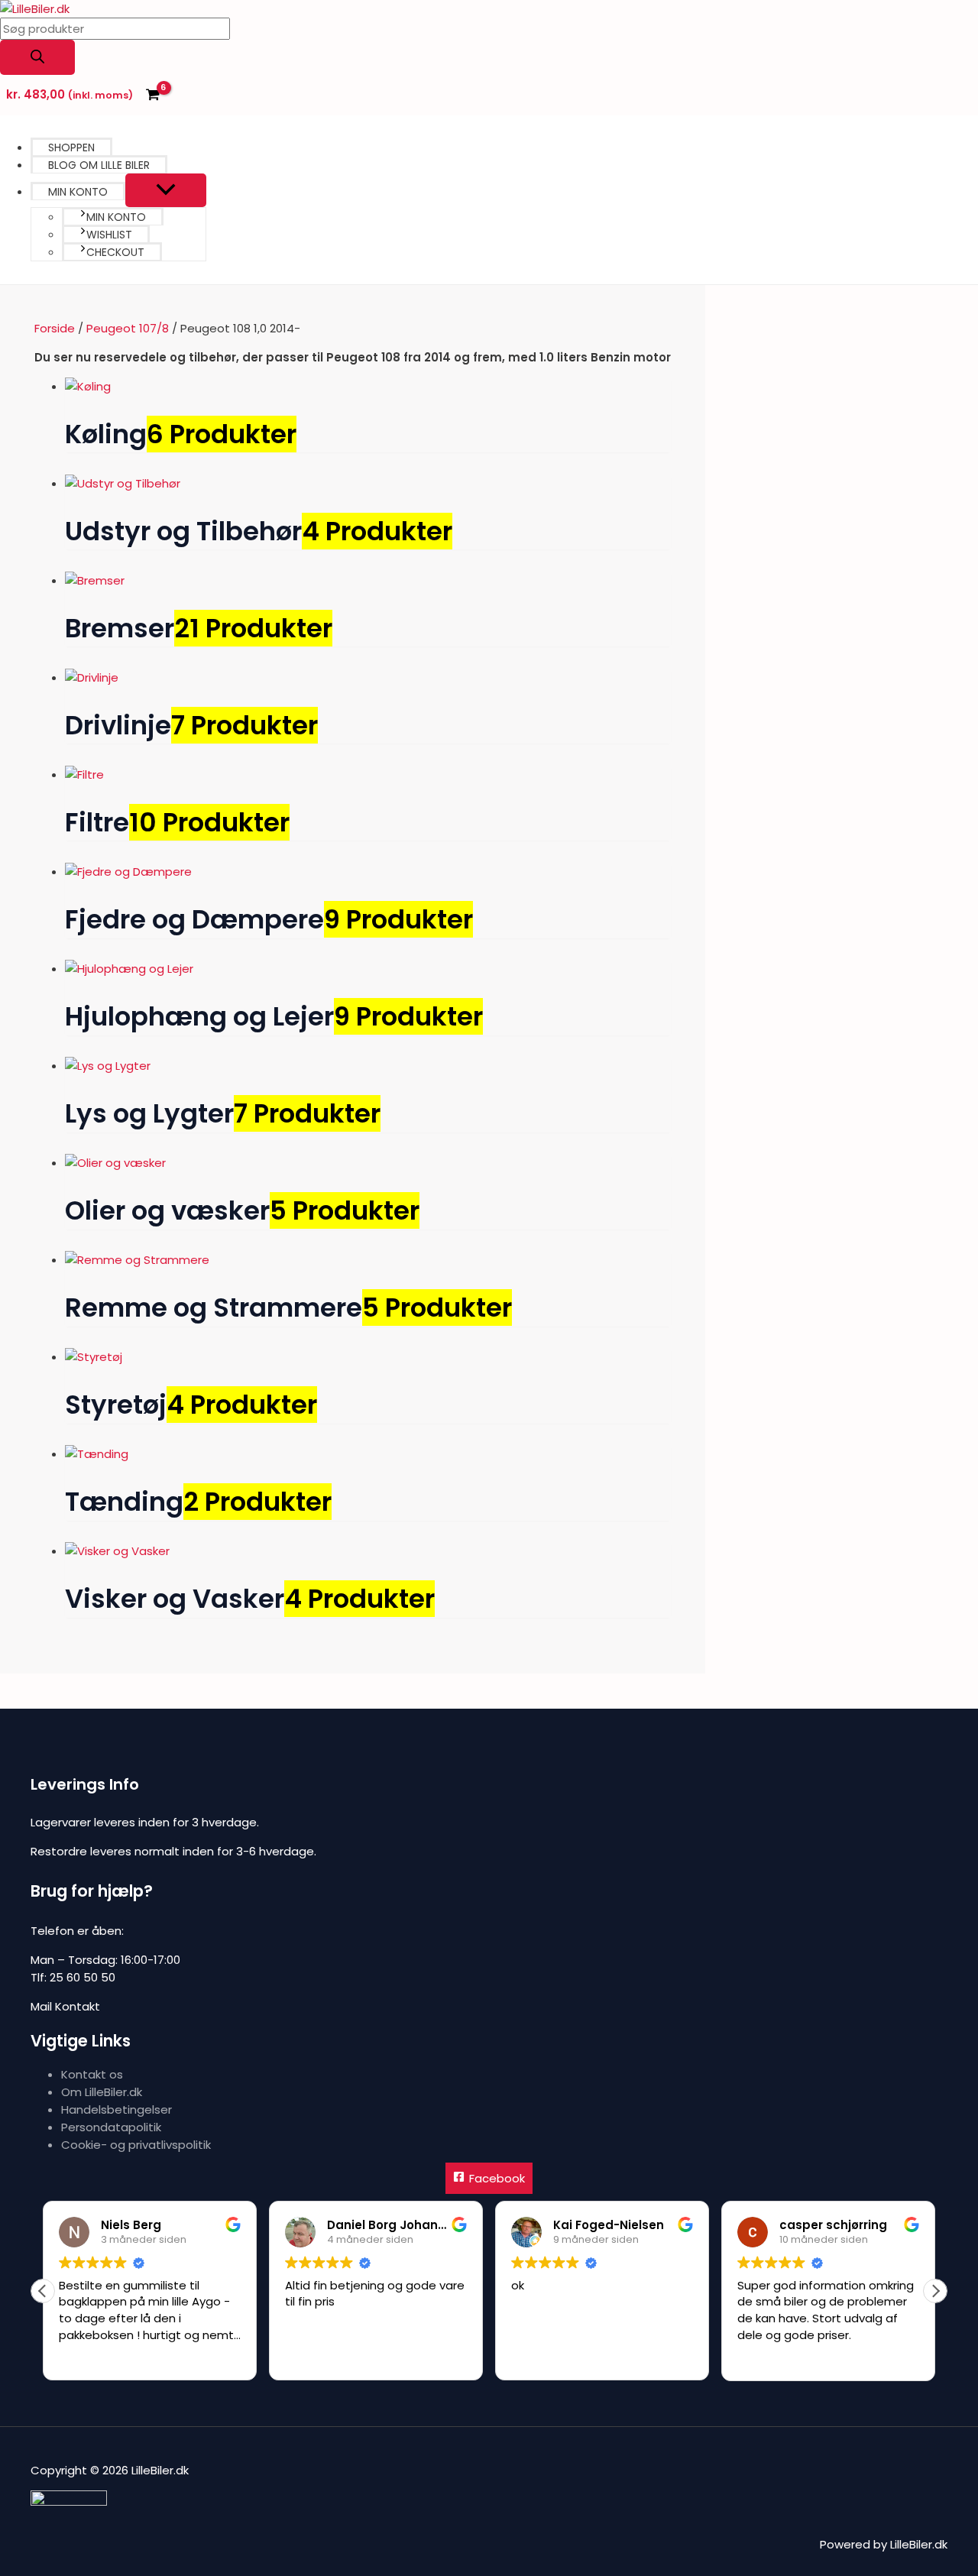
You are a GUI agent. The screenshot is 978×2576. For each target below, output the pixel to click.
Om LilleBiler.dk (102, 2092)
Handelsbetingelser (117, 2109)
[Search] (37, 57)
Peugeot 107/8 (128, 328)
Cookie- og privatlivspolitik (136, 2145)
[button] (935, 2291)
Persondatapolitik (111, 2127)
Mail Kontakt (65, 2006)
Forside (55, 328)
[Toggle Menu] (166, 190)
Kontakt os (92, 2074)
